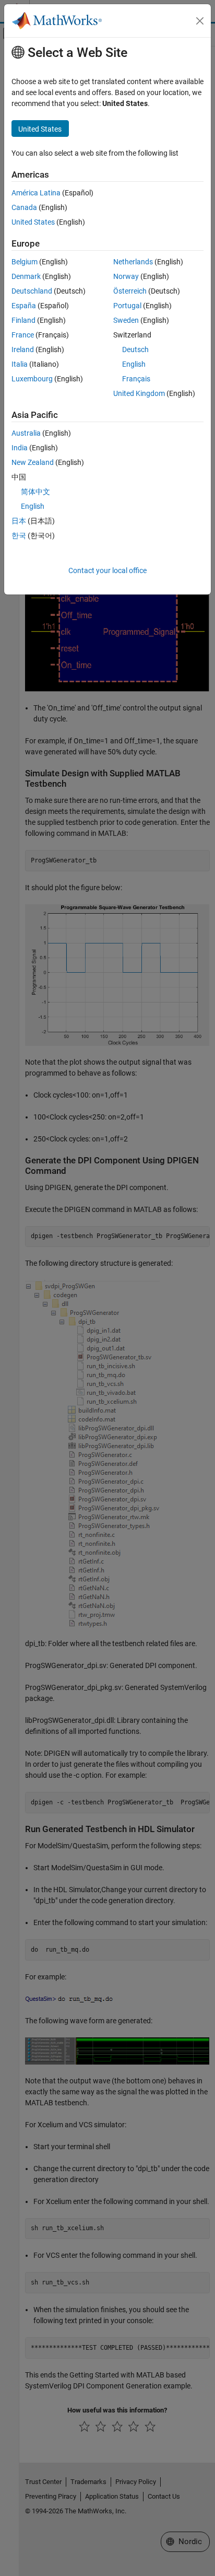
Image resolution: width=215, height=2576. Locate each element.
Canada (24, 207)
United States (33, 222)
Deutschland (32, 291)
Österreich (130, 291)
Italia (20, 364)
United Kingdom (139, 393)
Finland (23, 320)
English (134, 364)
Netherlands (133, 262)
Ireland (23, 349)
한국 (19, 535)
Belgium (25, 262)
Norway (126, 276)
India (20, 448)
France (23, 335)
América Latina (36, 193)
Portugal (127, 306)
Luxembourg (32, 379)
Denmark (26, 276)
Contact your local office (107, 570)
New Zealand (33, 462)
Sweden (126, 320)
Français (136, 379)
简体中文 (35, 492)
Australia (26, 433)
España (24, 306)
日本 (19, 521)
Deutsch (135, 349)
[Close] (200, 21)
